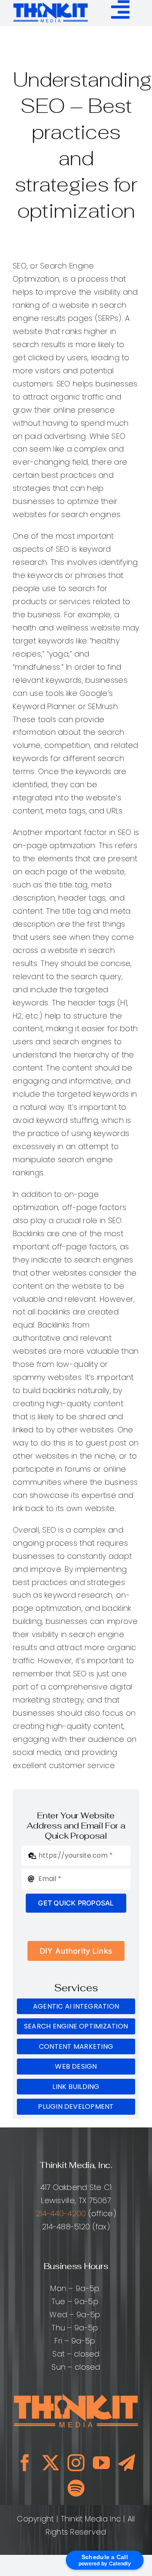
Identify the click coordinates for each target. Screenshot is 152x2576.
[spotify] (76, 2488)
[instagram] (76, 2463)
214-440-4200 (61, 2213)
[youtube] (101, 2463)
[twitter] (51, 2463)
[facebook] (25, 2463)
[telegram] (127, 2463)
